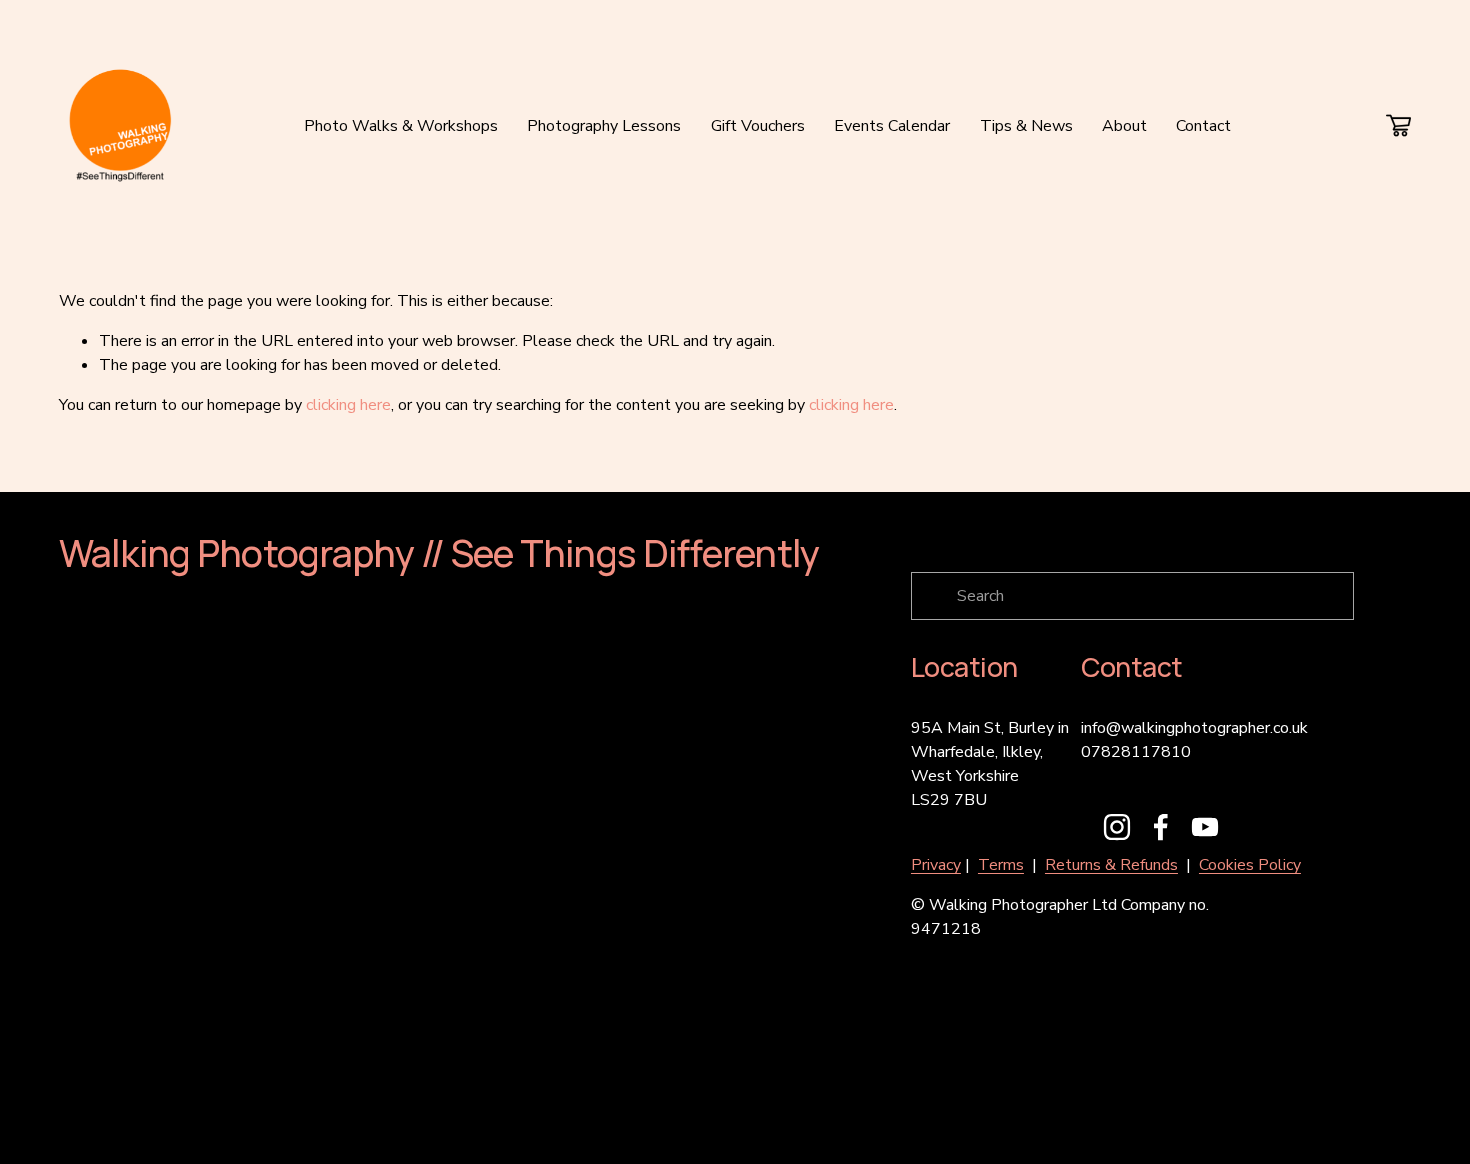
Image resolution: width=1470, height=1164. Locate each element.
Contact (1203, 126)
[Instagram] (1117, 827)
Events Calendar (892, 126)
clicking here (348, 405)
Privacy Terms (432, 1113)
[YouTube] (1205, 827)
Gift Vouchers (758, 126)
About (1124, 126)
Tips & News (1026, 126)
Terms (1001, 865)
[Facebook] (1161, 827)
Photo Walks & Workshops (401, 126)
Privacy (936, 865)
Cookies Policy (1250, 865)
